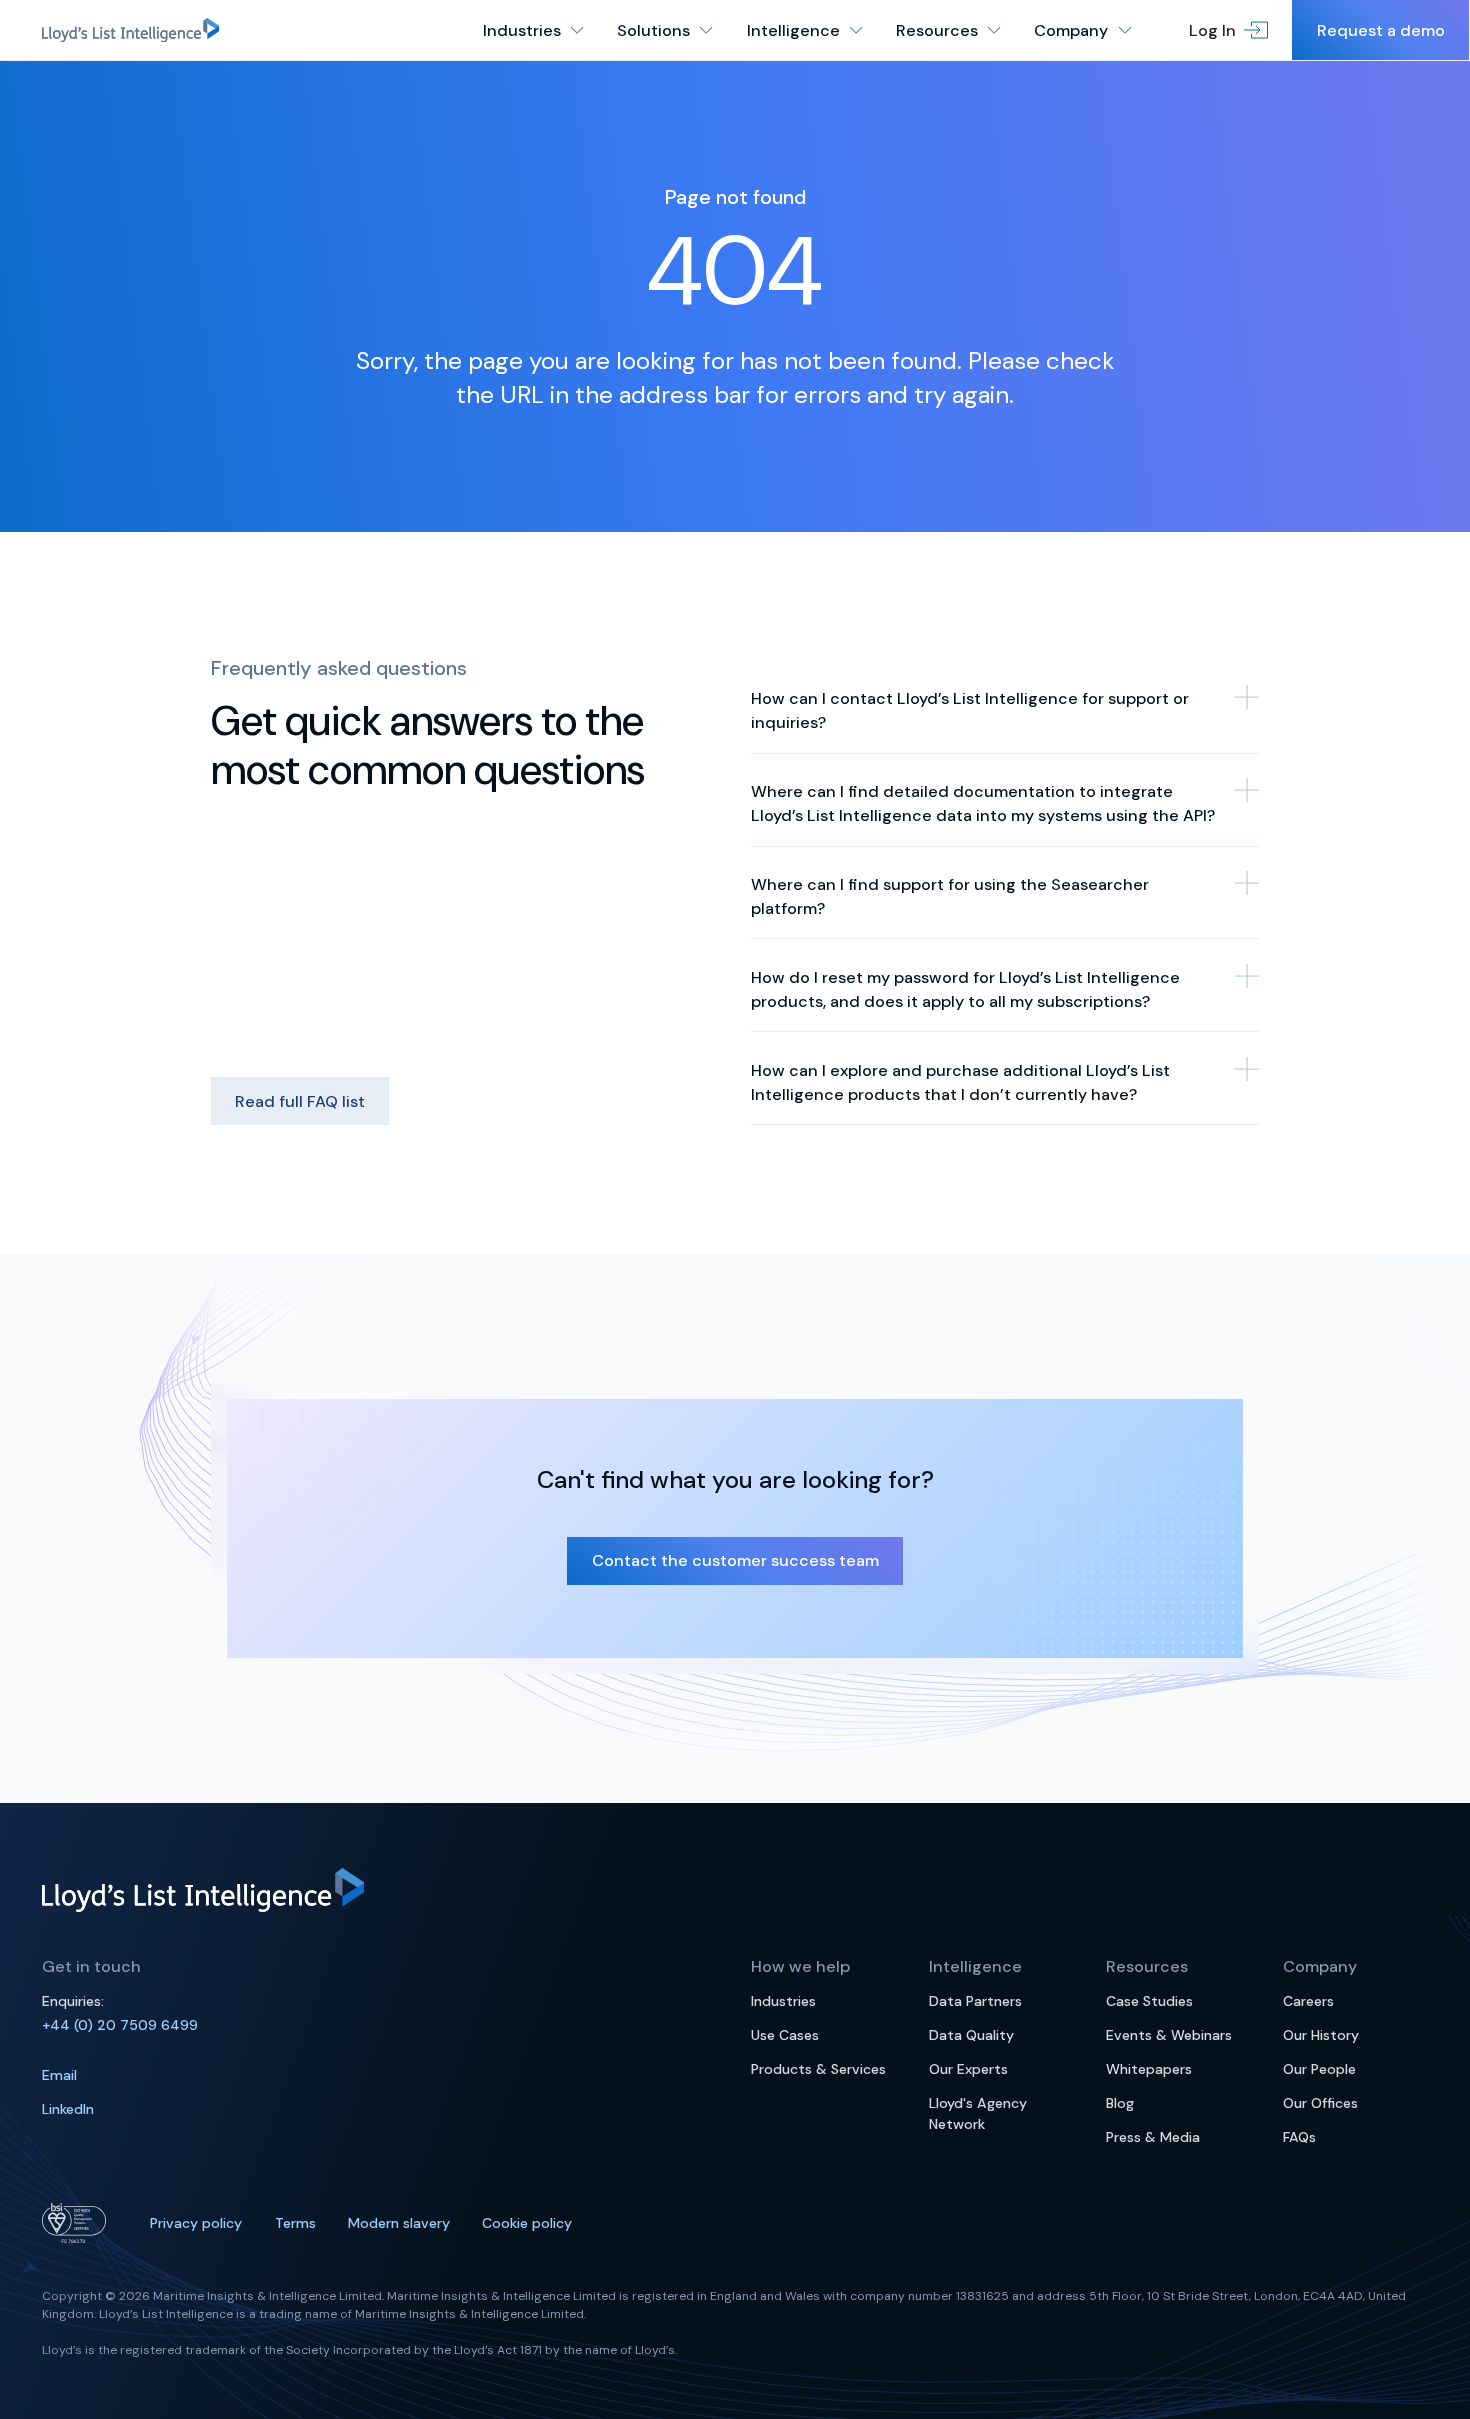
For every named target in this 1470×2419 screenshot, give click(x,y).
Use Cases (785, 2035)
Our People (1319, 2069)
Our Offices (1320, 2103)
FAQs (1299, 2137)
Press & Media (1153, 2137)
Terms (295, 2223)
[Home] (130, 30)
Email (59, 2075)
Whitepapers (1149, 2069)
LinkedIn (68, 2109)
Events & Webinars (1169, 2035)
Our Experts (968, 2069)
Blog (1120, 2103)
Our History (1321, 2035)
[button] (1228, 30)
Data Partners (975, 2001)
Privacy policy (196, 2223)
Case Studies (1149, 2001)
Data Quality (971, 2035)
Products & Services (818, 2069)
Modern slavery (399, 2223)
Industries (783, 2001)
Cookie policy (527, 2223)
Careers (1308, 2001)
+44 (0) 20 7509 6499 (120, 2025)
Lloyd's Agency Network (978, 2113)
